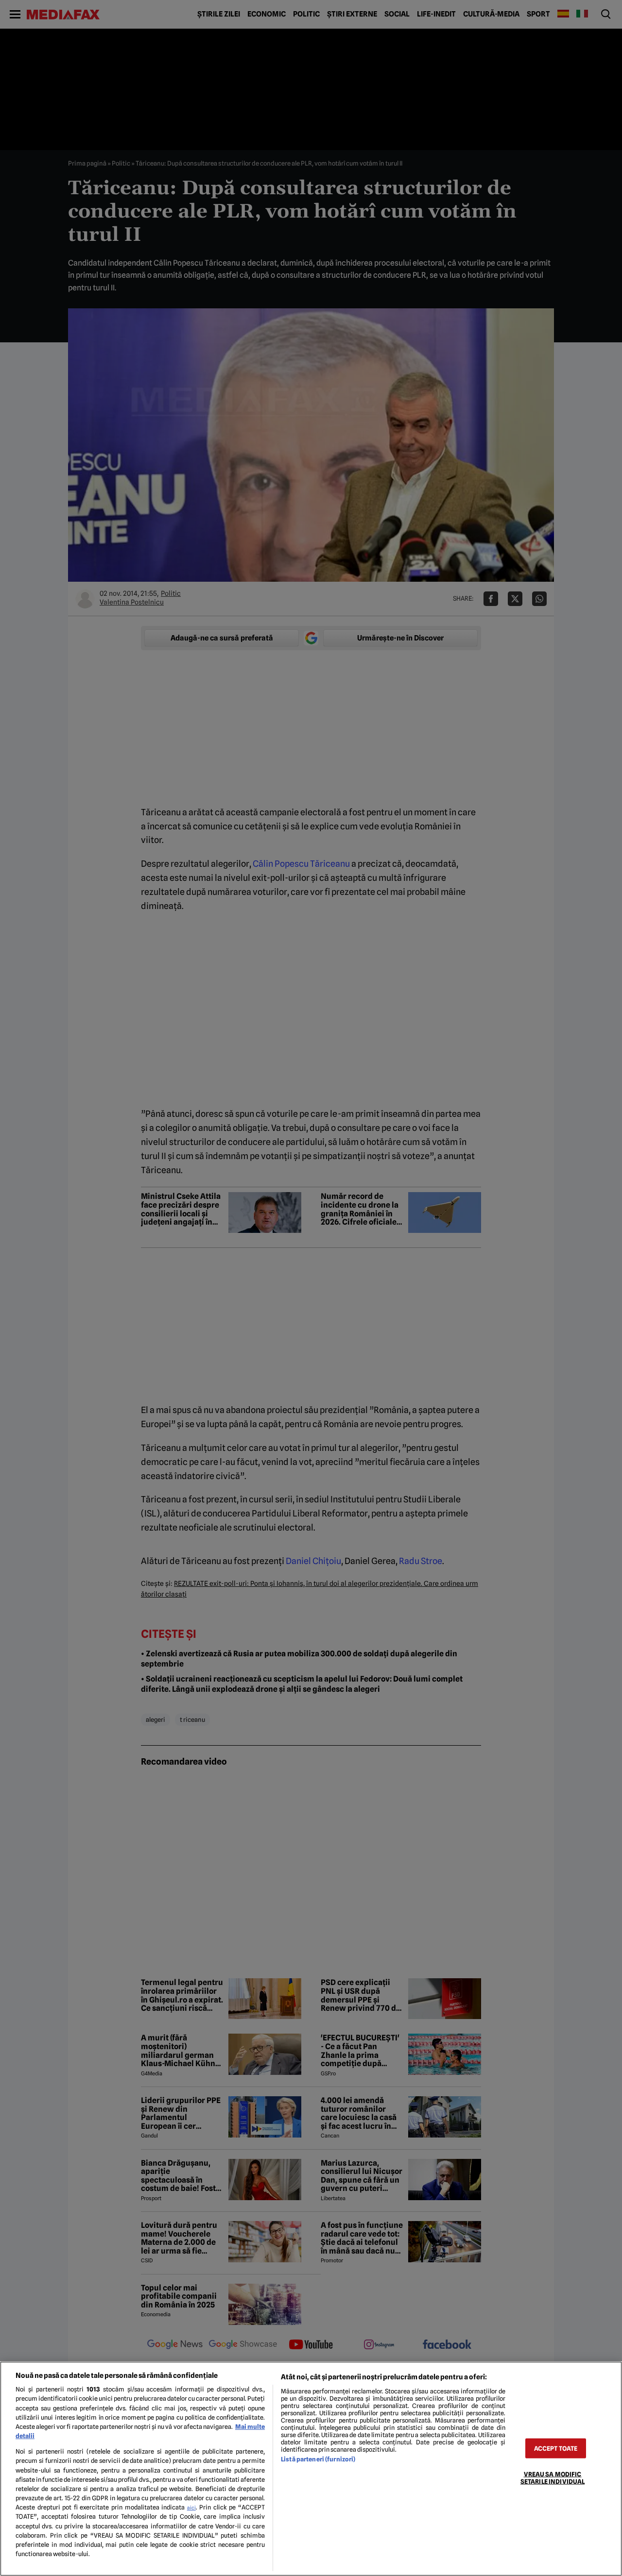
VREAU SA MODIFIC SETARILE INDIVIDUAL (553, 2477)
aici (191, 2508)
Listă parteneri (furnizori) (318, 2459)
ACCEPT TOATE (556, 2448)
